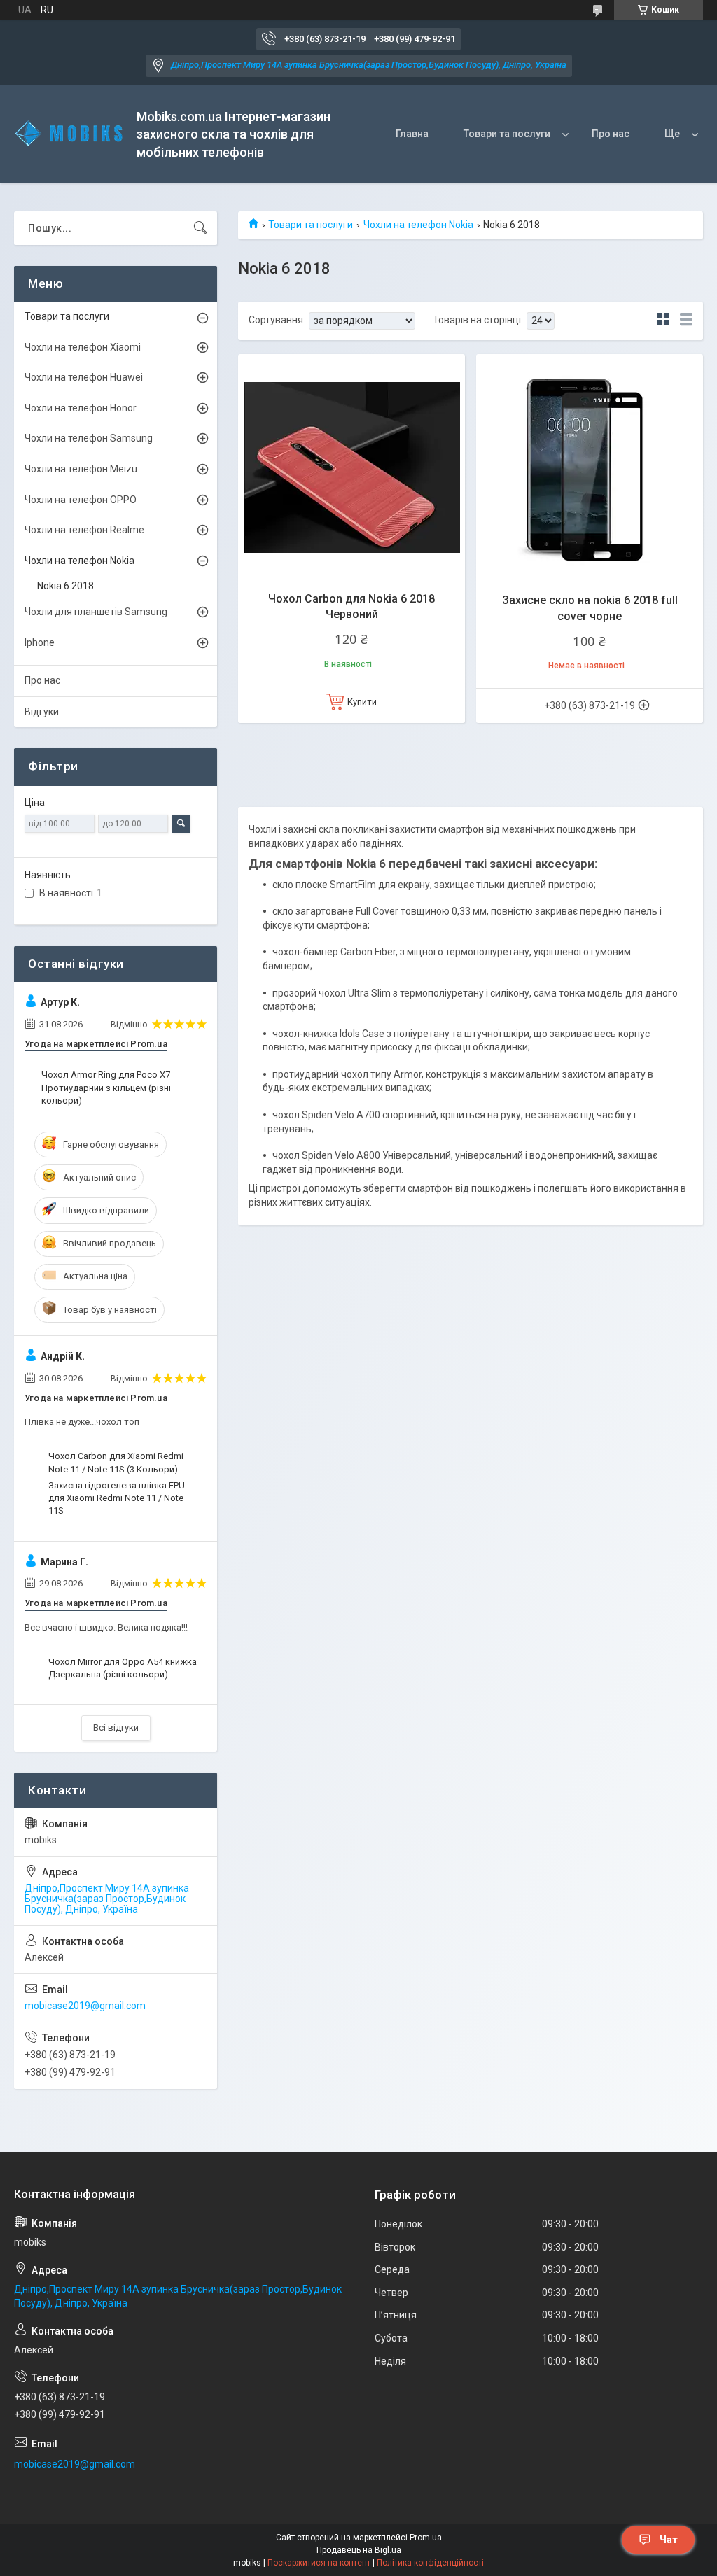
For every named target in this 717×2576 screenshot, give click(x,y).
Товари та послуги (507, 134)
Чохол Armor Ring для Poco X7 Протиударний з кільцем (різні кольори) (106, 1087)
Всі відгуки (116, 1727)
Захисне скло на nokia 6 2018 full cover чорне (590, 608)
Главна (412, 134)
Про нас (611, 134)
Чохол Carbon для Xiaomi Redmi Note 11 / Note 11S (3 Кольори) (116, 1462)
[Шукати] (200, 228)
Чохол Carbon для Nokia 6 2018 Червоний (351, 606)
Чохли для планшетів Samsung (96, 612)
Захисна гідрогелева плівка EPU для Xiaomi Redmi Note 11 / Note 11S (117, 1498)
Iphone (40, 642)
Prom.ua (426, 2538)
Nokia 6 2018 (65, 586)
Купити (362, 702)
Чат (669, 2540)
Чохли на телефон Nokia (418, 225)
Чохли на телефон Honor (81, 408)
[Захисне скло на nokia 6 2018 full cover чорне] (590, 467)
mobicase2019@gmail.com (85, 2006)
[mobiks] (70, 134)
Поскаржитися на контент (319, 2563)
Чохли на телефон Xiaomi (83, 347)
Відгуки (42, 712)
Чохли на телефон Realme (84, 530)
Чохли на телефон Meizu (81, 469)
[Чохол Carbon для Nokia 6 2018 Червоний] (351, 467)
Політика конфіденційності (430, 2563)
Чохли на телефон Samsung (89, 438)
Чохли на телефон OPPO (81, 500)
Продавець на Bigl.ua (359, 2550)
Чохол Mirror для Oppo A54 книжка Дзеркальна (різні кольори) (123, 1668)
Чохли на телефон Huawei (84, 377)
